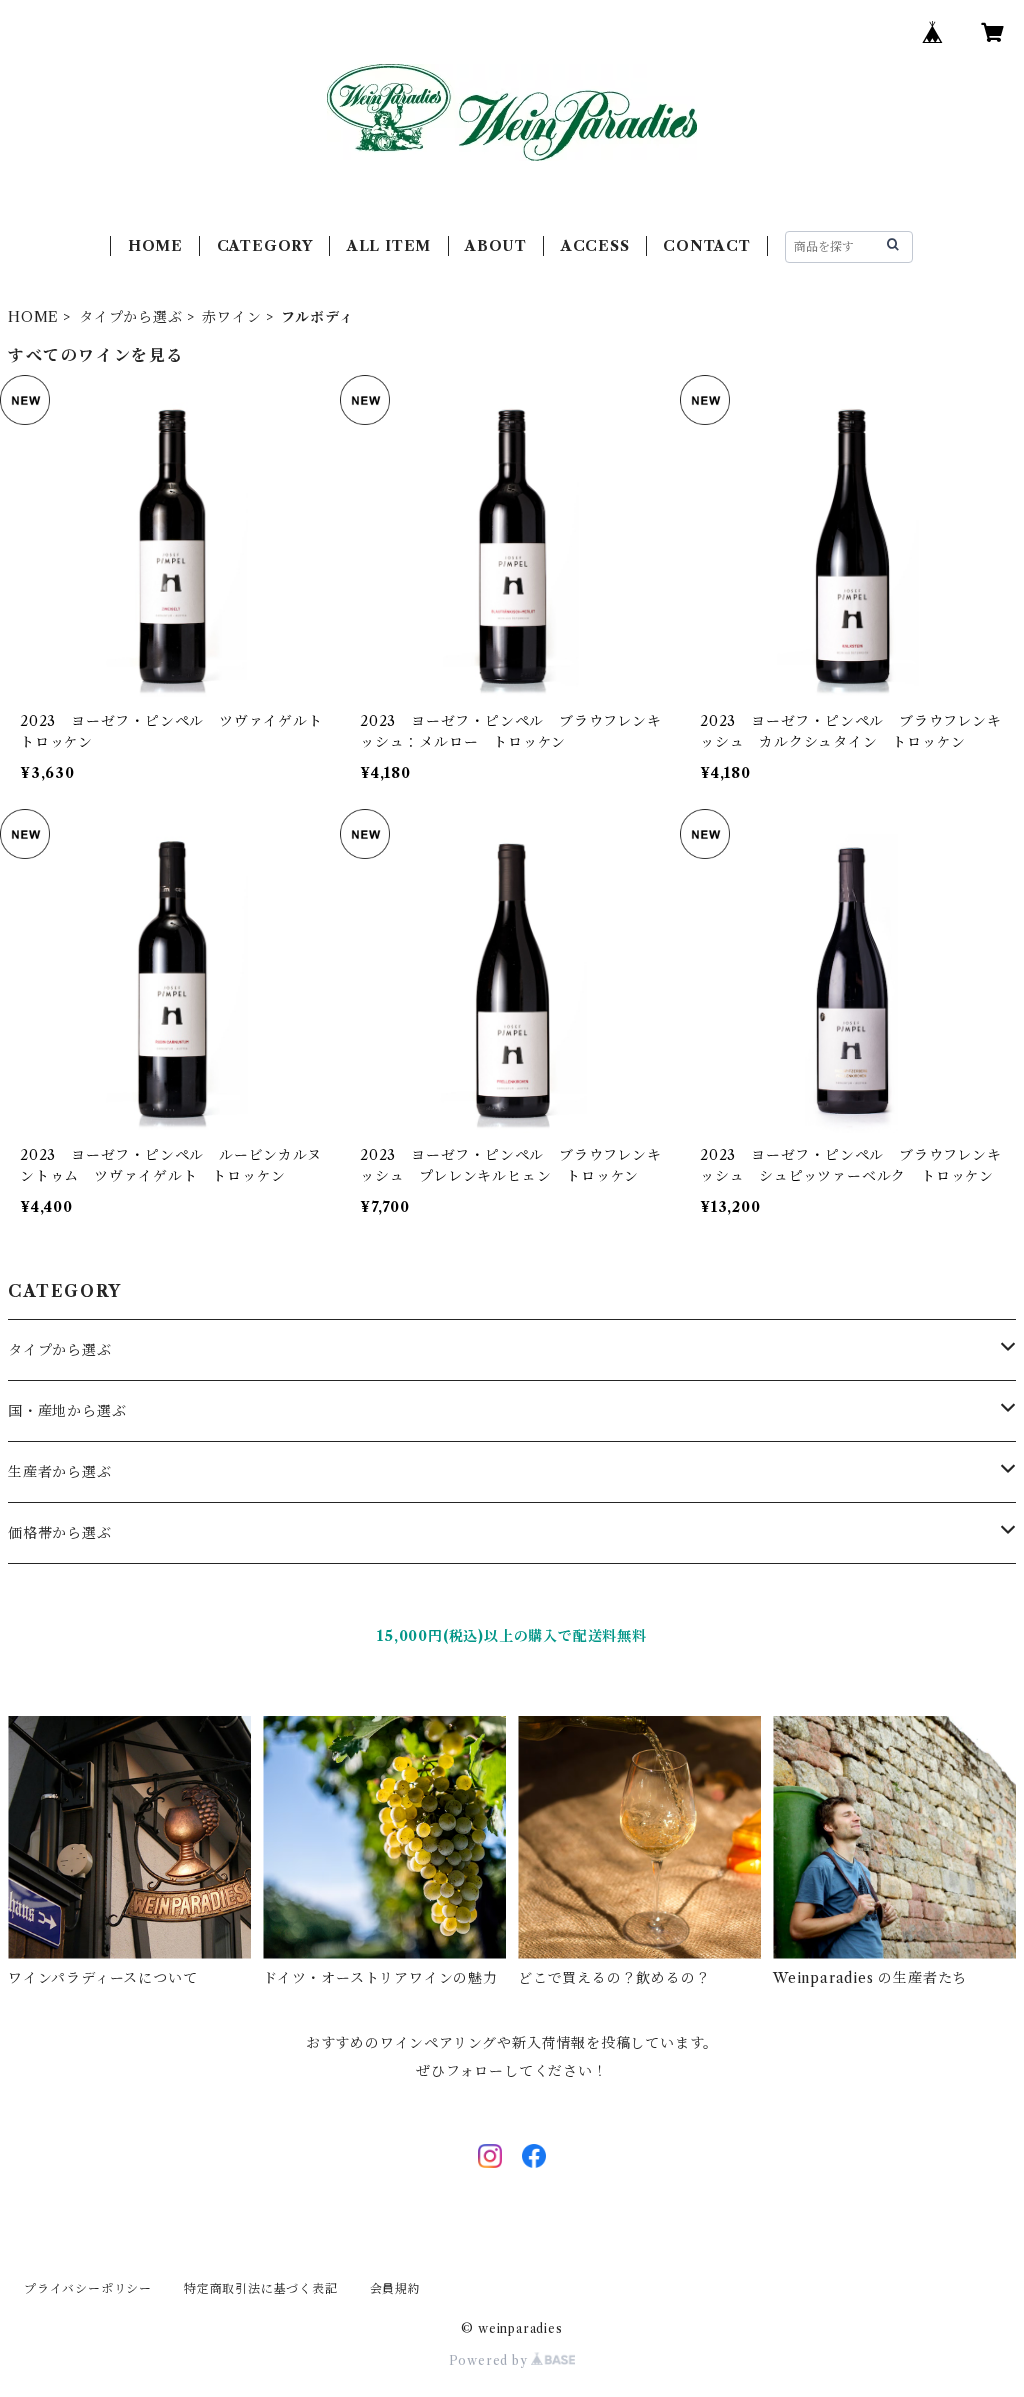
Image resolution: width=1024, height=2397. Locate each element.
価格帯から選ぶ (60, 1533)
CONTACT (707, 246)
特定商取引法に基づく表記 (261, 2288)
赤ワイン (231, 317)
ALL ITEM (389, 246)
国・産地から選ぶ (67, 1411)
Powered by (490, 2360)
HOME (155, 246)
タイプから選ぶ (131, 317)
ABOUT (496, 246)
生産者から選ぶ (60, 1472)
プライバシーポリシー (88, 2288)
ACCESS (595, 246)
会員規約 (395, 2288)
